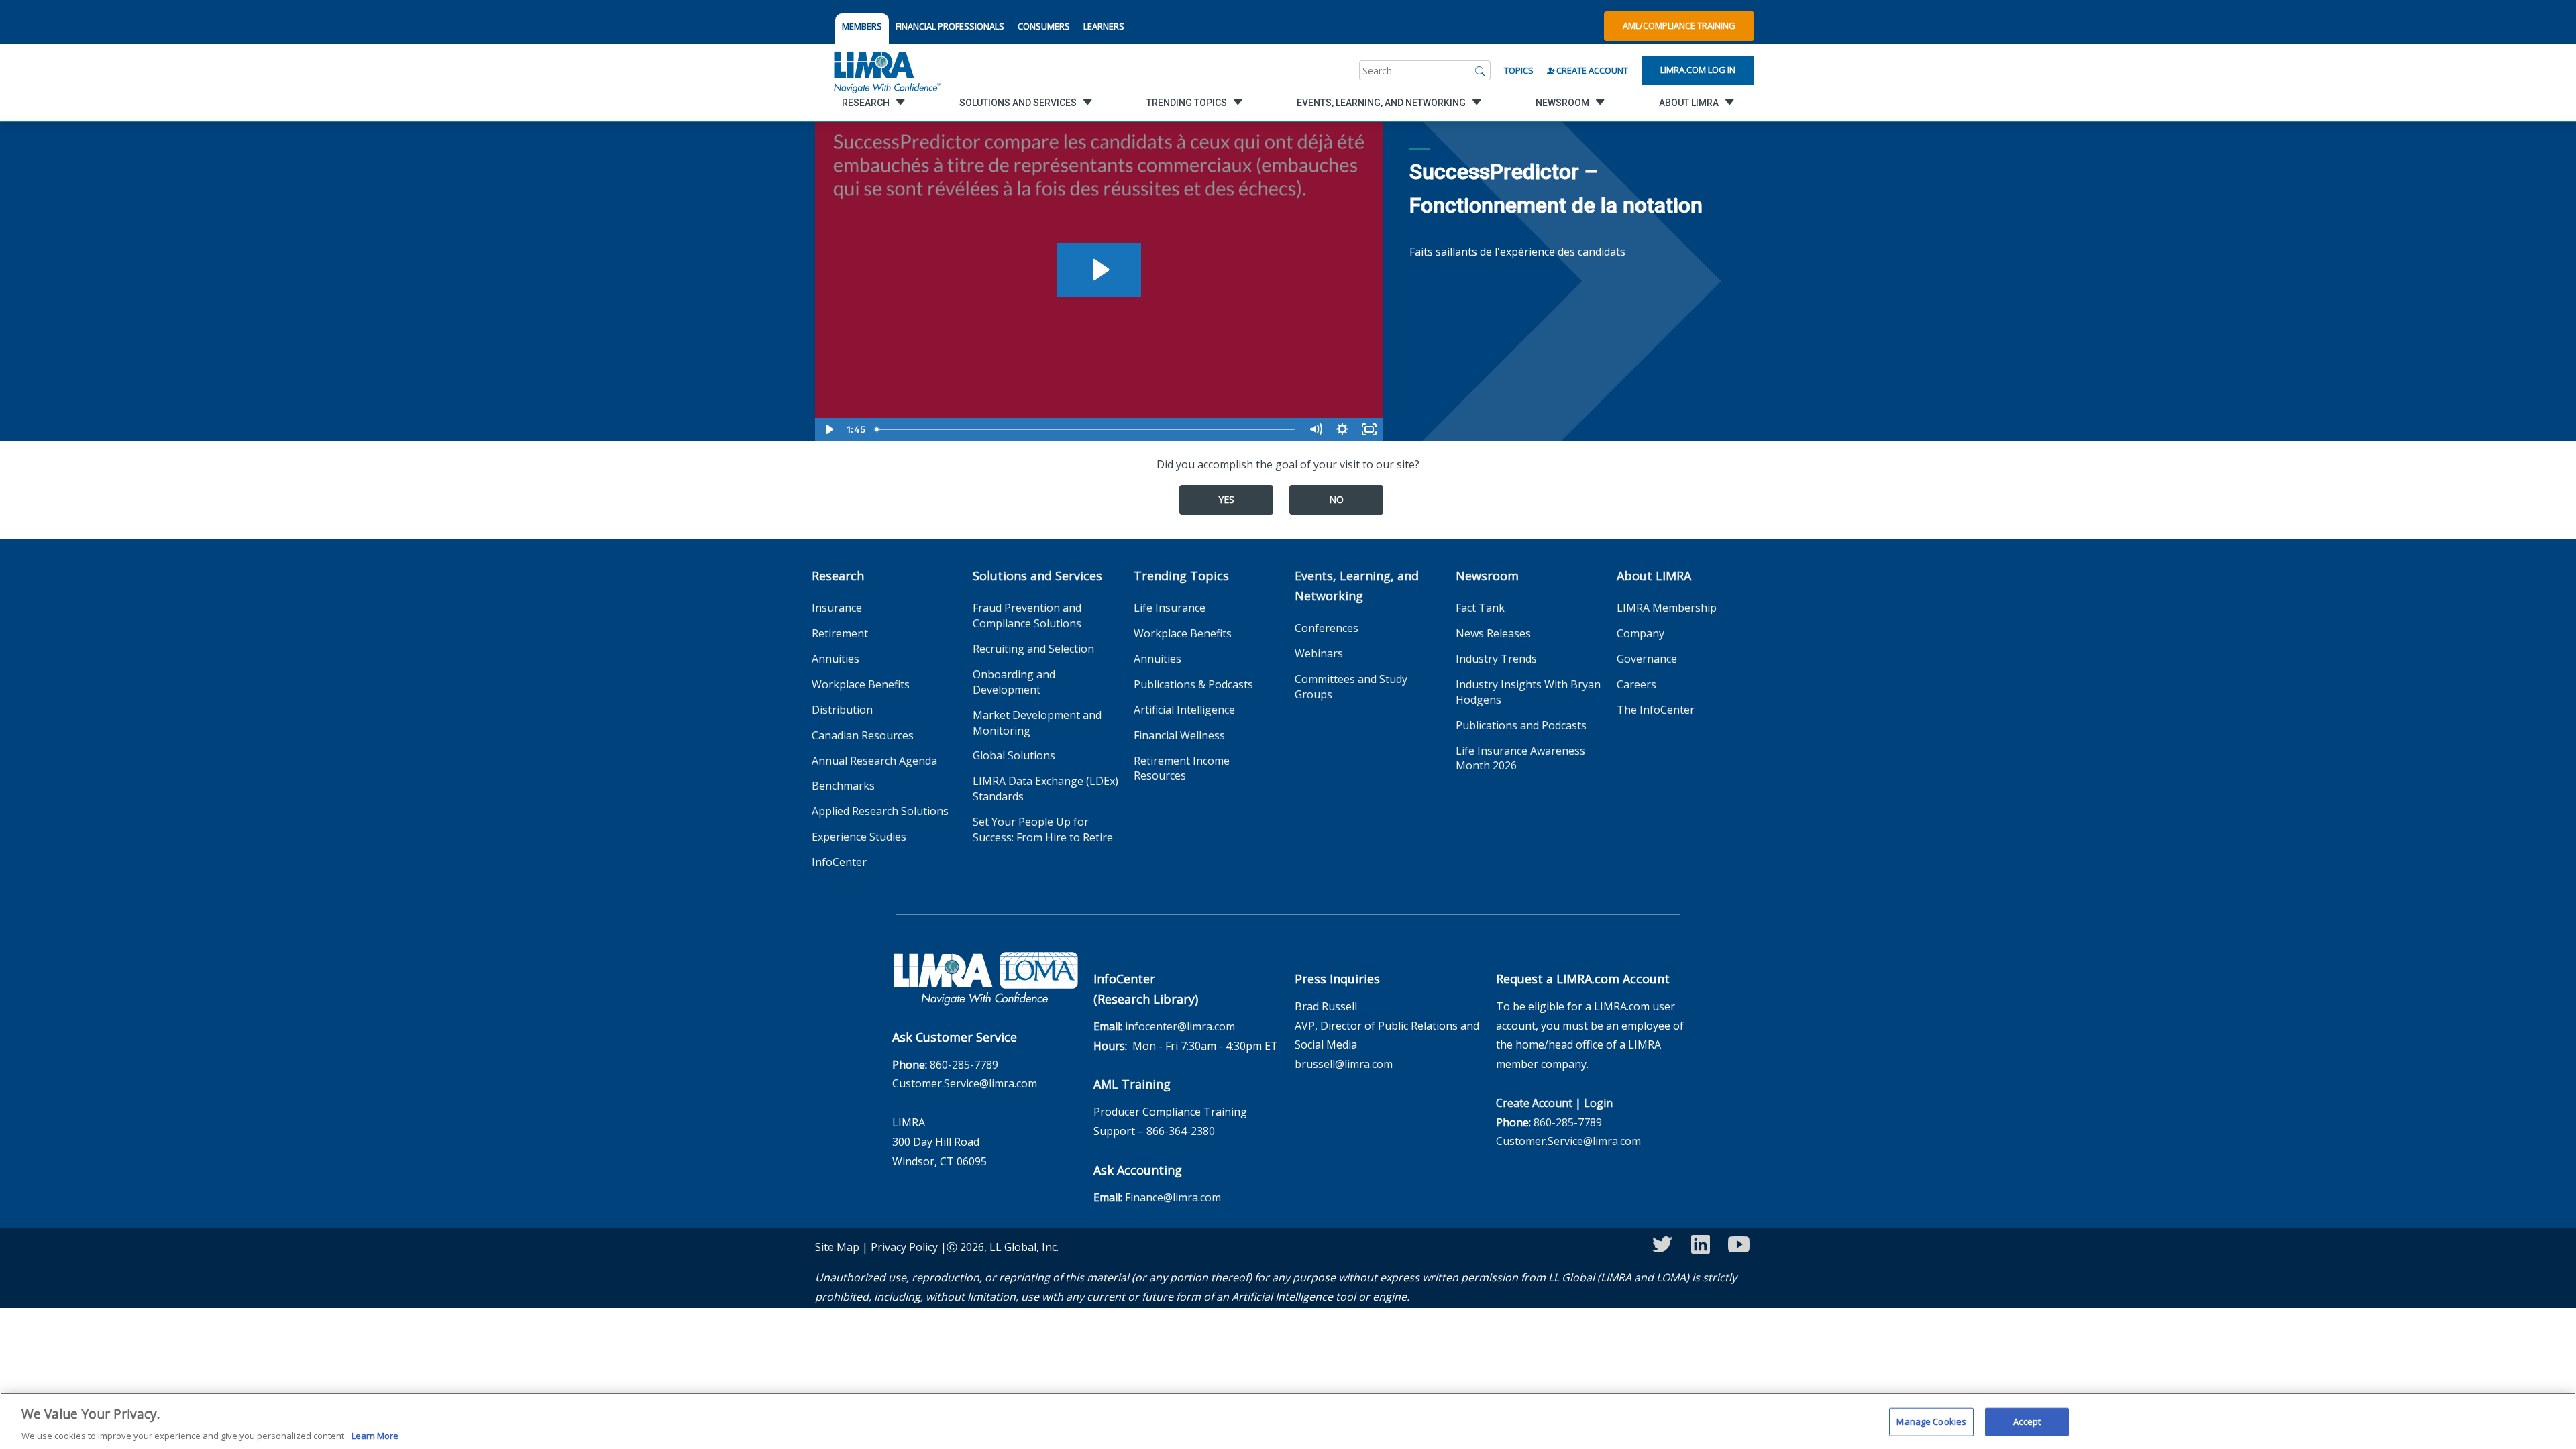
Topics (1519, 70)
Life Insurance (1170, 608)
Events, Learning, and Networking (1357, 586)
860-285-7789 (964, 1065)
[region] (1288, 1421)
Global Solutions (1014, 755)
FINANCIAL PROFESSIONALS (950, 26)
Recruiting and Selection (1033, 649)
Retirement (840, 633)
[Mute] (1316, 429)
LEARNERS (1104, 26)
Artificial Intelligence (1184, 710)
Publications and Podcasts (1521, 725)
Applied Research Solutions (880, 811)
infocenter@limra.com (1180, 1026)
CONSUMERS (1044, 26)
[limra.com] (886, 70)
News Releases (1493, 633)
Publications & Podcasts (1193, 684)
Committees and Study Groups (1351, 687)
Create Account (1591, 70)
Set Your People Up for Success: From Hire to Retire (1043, 829)
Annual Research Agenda (874, 761)
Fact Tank (1480, 608)
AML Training (1132, 1084)
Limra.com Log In (1698, 70)
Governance (1647, 659)
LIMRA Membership (1667, 608)
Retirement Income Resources (1182, 768)
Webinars (1319, 653)
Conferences (1327, 628)
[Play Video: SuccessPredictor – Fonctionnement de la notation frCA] (1099, 270)
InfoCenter (839, 862)
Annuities (836, 659)
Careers (1636, 684)
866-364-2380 (1181, 1131)
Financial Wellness (1179, 735)
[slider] (1086, 429)
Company (1641, 633)
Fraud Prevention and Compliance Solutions (1027, 615)
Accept (2027, 1421)
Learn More (375, 1435)
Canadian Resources (863, 735)
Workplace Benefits (861, 684)
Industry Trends (1496, 659)
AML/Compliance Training (1679, 25)
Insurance (837, 608)
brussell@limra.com (1344, 1064)
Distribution (842, 710)
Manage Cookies (1931, 1421)
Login (1598, 1103)
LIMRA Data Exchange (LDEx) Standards (1045, 789)
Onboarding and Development (1014, 682)
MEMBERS (862, 26)
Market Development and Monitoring (1037, 723)
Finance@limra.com (1173, 1197)
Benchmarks (843, 786)
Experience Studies (859, 837)
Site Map (837, 1247)
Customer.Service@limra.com (965, 1083)
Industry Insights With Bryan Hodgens (1528, 692)
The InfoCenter (1656, 710)
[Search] (1481, 70)
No (1336, 499)
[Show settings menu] (1342, 429)
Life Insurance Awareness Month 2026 (1520, 758)
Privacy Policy (904, 1247)
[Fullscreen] (1369, 429)
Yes (1226, 499)
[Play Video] (828, 429)
